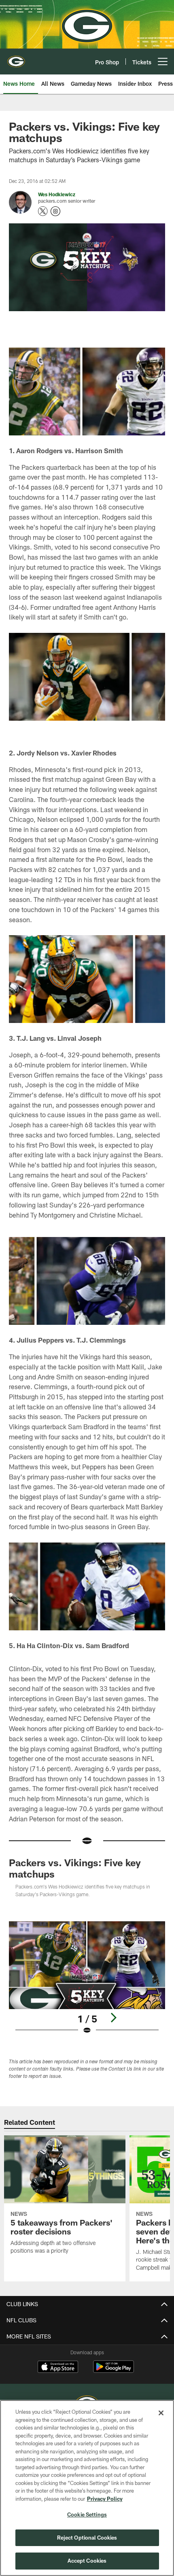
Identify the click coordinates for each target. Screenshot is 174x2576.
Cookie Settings (87, 2514)
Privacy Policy (105, 2499)
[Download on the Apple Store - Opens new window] (58, 2368)
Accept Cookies (87, 2561)
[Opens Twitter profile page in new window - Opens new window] (43, 211)
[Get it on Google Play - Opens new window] (114, 2371)
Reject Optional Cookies (87, 2538)
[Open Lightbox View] (87, 1978)
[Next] (113, 2018)
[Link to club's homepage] (16, 58)
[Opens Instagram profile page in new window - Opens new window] (55, 211)
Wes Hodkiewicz (57, 194)
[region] (87, 2488)
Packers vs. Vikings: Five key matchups (75, 1868)
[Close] (161, 2413)
